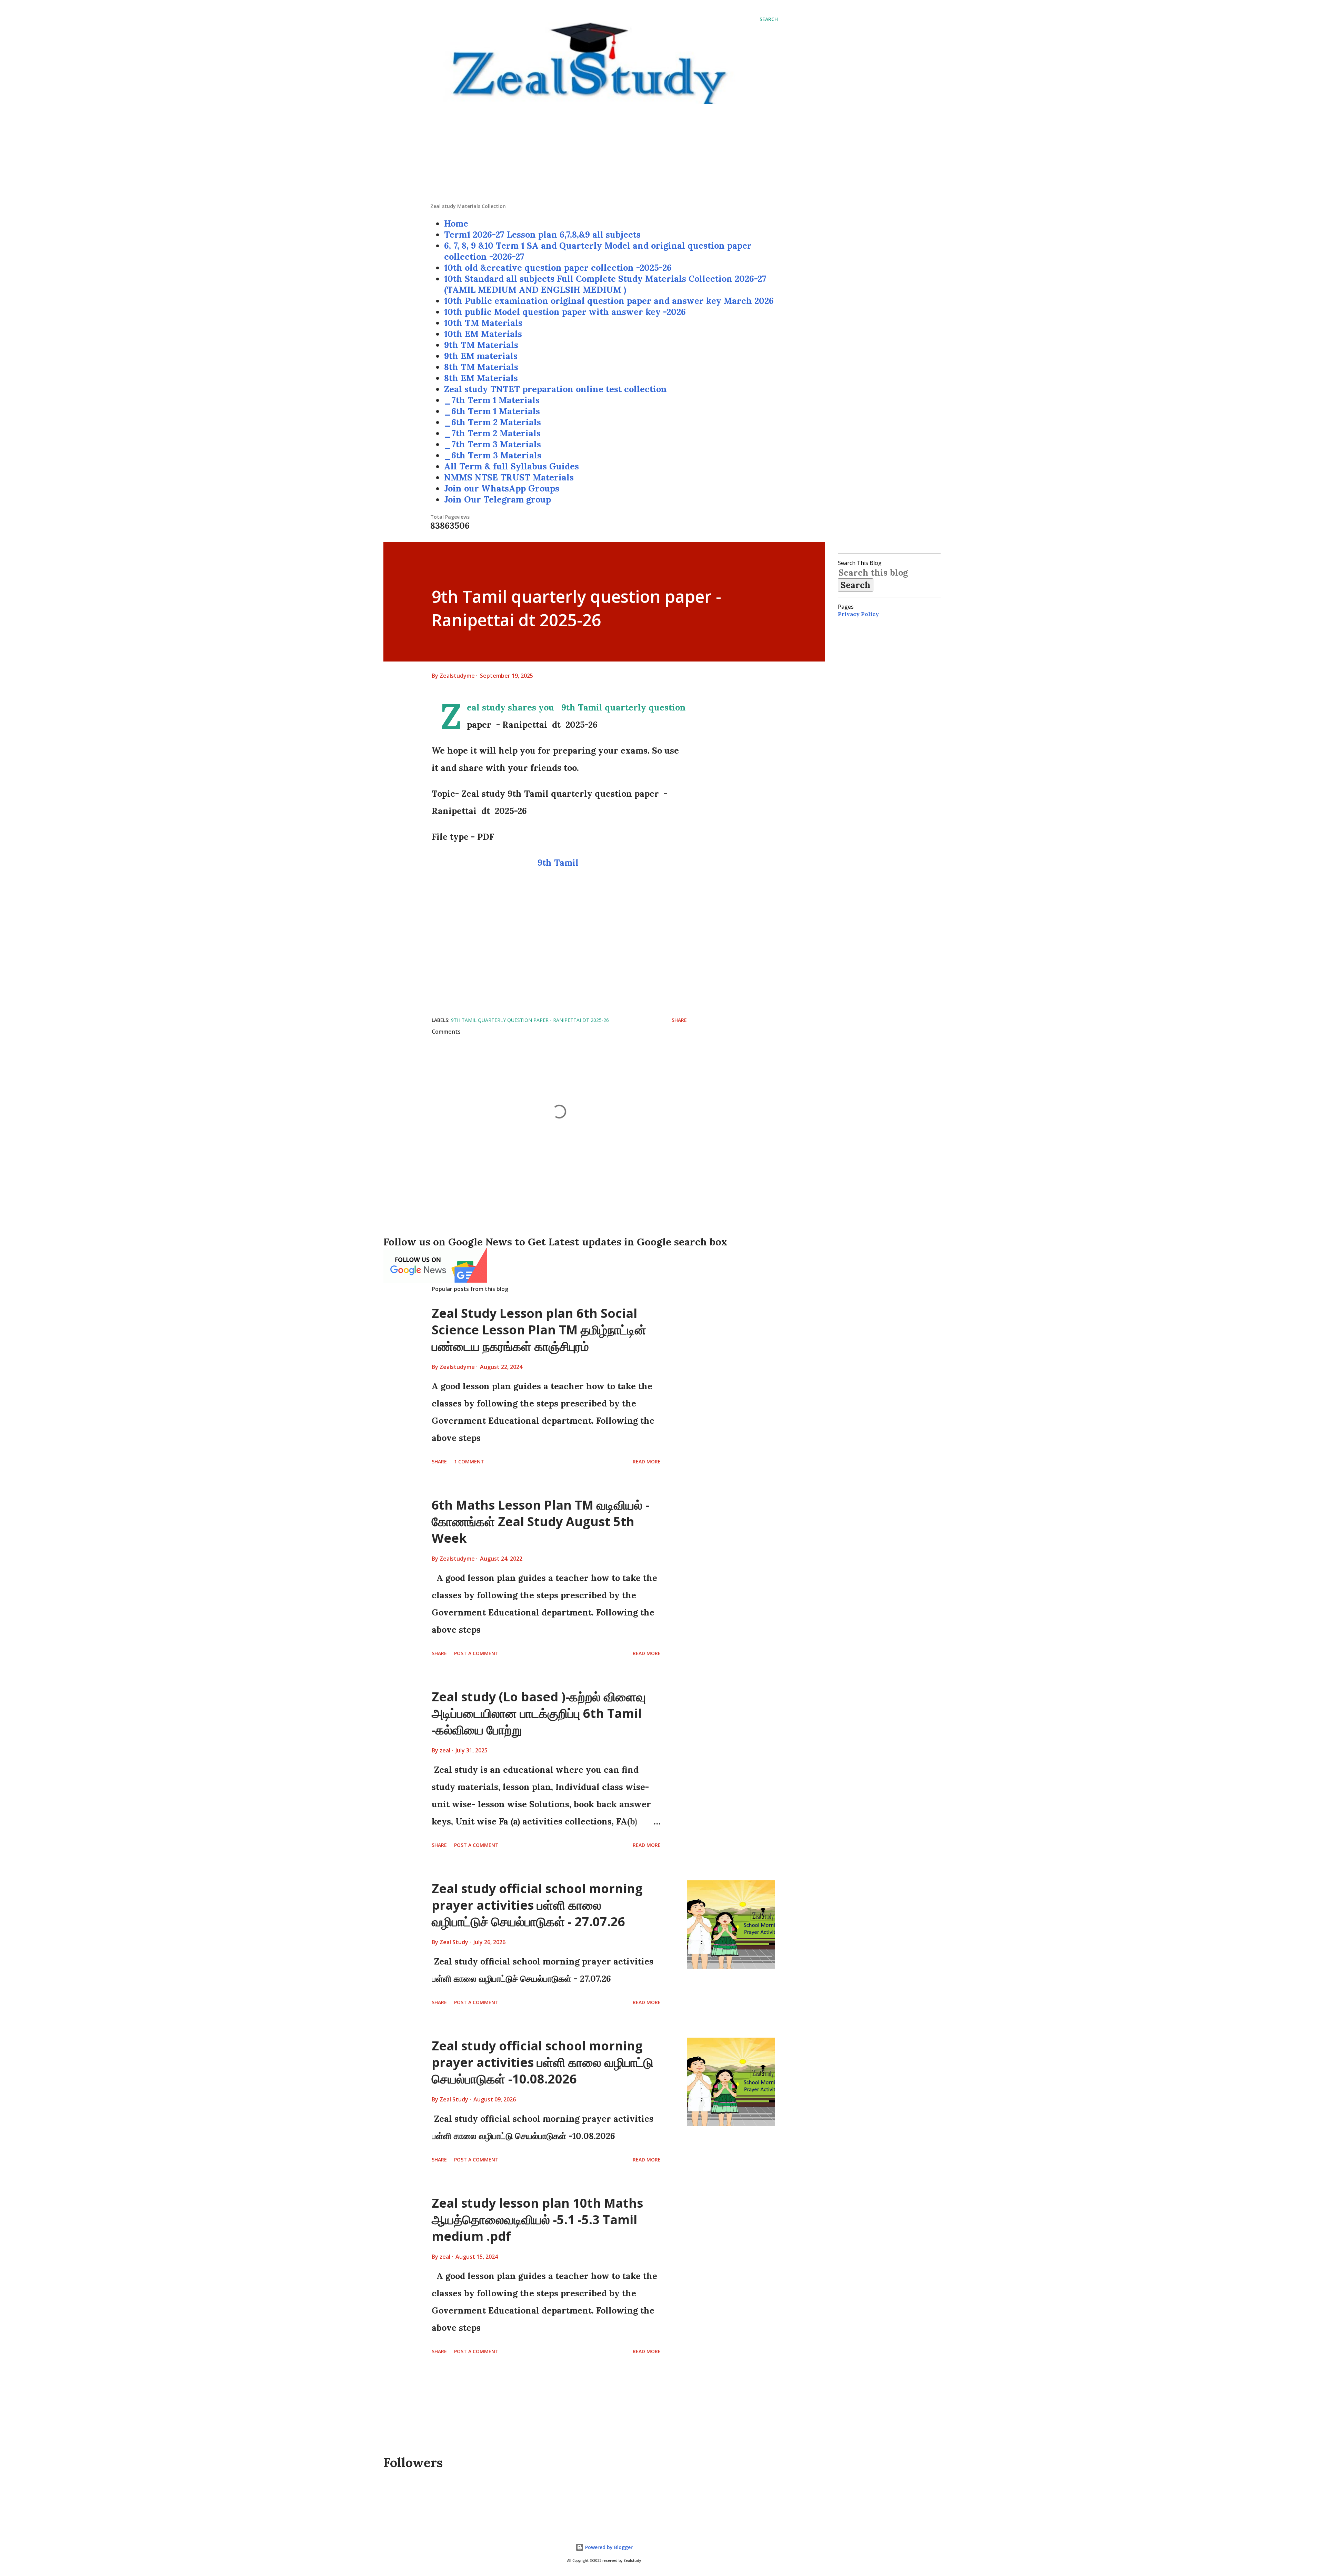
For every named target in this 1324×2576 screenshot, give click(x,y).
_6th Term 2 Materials (493, 422)
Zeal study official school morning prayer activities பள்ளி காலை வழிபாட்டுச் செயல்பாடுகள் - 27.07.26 (537, 1905)
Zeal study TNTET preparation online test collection (555, 389)
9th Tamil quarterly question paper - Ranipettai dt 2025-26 (530, 1020)
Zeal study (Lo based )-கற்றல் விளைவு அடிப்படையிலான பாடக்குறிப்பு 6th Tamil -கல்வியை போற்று (539, 1713)
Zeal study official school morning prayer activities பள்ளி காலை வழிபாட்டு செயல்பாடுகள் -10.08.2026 (543, 2062)
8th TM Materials (481, 367)
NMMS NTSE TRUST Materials (509, 477)
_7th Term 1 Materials (492, 400)
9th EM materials (481, 356)
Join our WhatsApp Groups (502, 488)
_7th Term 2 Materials (492, 433)
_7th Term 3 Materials (493, 444)
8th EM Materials (481, 378)
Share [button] (679, 1020)
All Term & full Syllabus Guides (511, 466)
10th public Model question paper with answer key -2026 (565, 312)
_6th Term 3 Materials (493, 455)
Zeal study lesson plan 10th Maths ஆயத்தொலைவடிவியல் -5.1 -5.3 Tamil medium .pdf (537, 2220)
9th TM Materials (481, 345)
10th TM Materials (483, 323)
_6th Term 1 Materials (492, 411)
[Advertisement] (604, 155)
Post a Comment (476, 1653)
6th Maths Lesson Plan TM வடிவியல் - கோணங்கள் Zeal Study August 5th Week (540, 1521)
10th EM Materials (483, 334)
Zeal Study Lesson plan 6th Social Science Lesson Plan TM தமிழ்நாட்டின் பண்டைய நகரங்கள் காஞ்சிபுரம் (539, 1330)
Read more (647, 1461)
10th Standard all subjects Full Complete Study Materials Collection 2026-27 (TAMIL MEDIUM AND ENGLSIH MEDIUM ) (605, 284)
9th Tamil (559, 863)
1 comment (469, 1461)
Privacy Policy (858, 614)
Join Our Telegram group (498, 499)
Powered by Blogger (608, 2547)
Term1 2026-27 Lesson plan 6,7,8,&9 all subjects (542, 235)
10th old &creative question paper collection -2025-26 (558, 268)
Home (456, 223)
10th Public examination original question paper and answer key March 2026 (609, 301)
